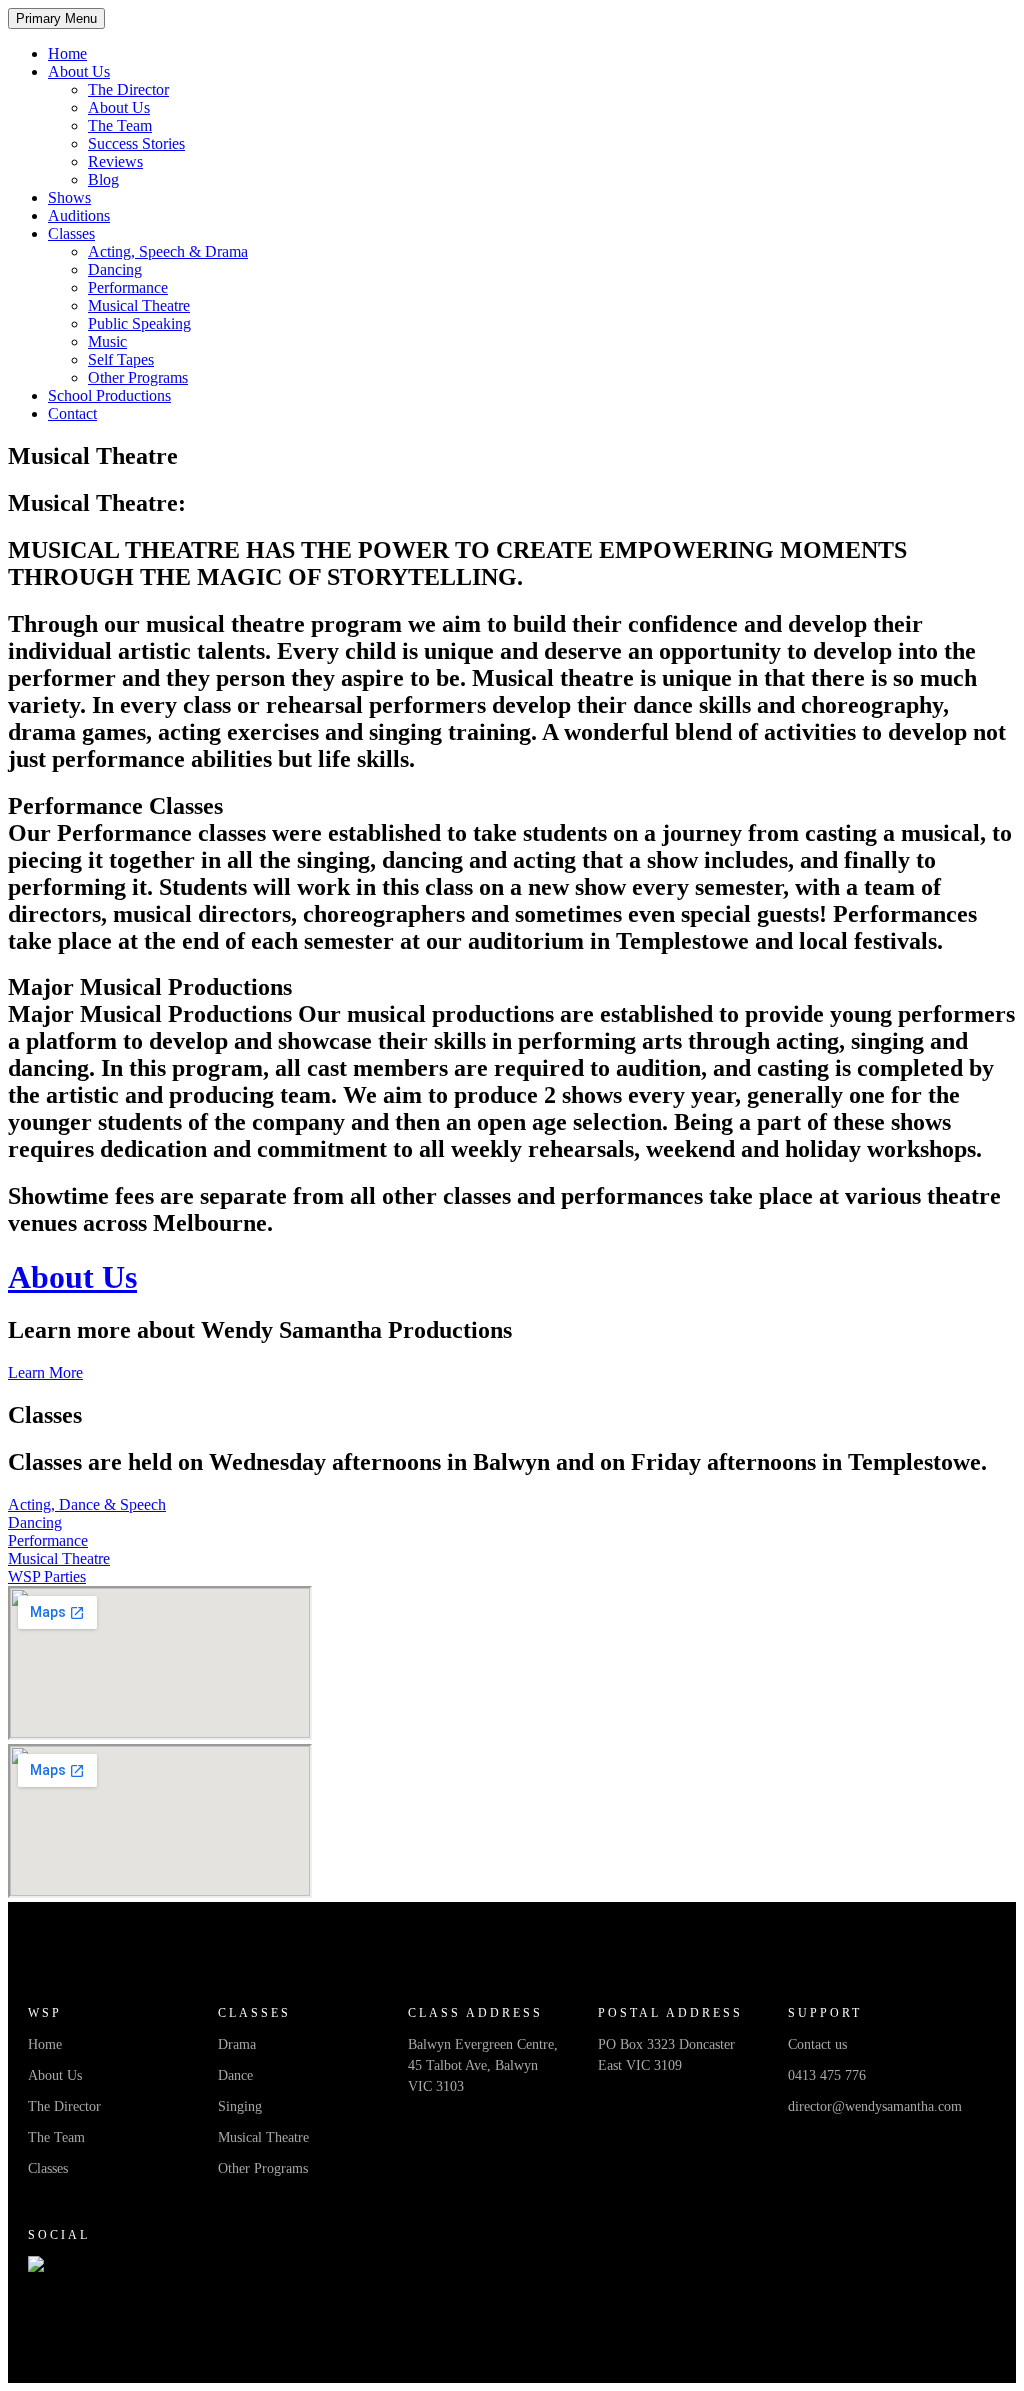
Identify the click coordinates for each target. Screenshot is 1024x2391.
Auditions (79, 215)
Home (67, 53)
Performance (128, 287)
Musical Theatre (139, 305)
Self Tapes (121, 359)
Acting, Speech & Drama (168, 251)
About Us (79, 71)
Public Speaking (139, 323)
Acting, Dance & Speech (87, 1504)
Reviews (115, 161)
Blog (103, 179)
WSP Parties (47, 1576)
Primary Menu (56, 18)
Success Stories (136, 143)
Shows (69, 197)
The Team (120, 125)
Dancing (115, 269)
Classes (71, 233)
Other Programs (138, 377)
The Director (128, 89)
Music (107, 341)
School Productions (109, 395)
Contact (72, 413)
